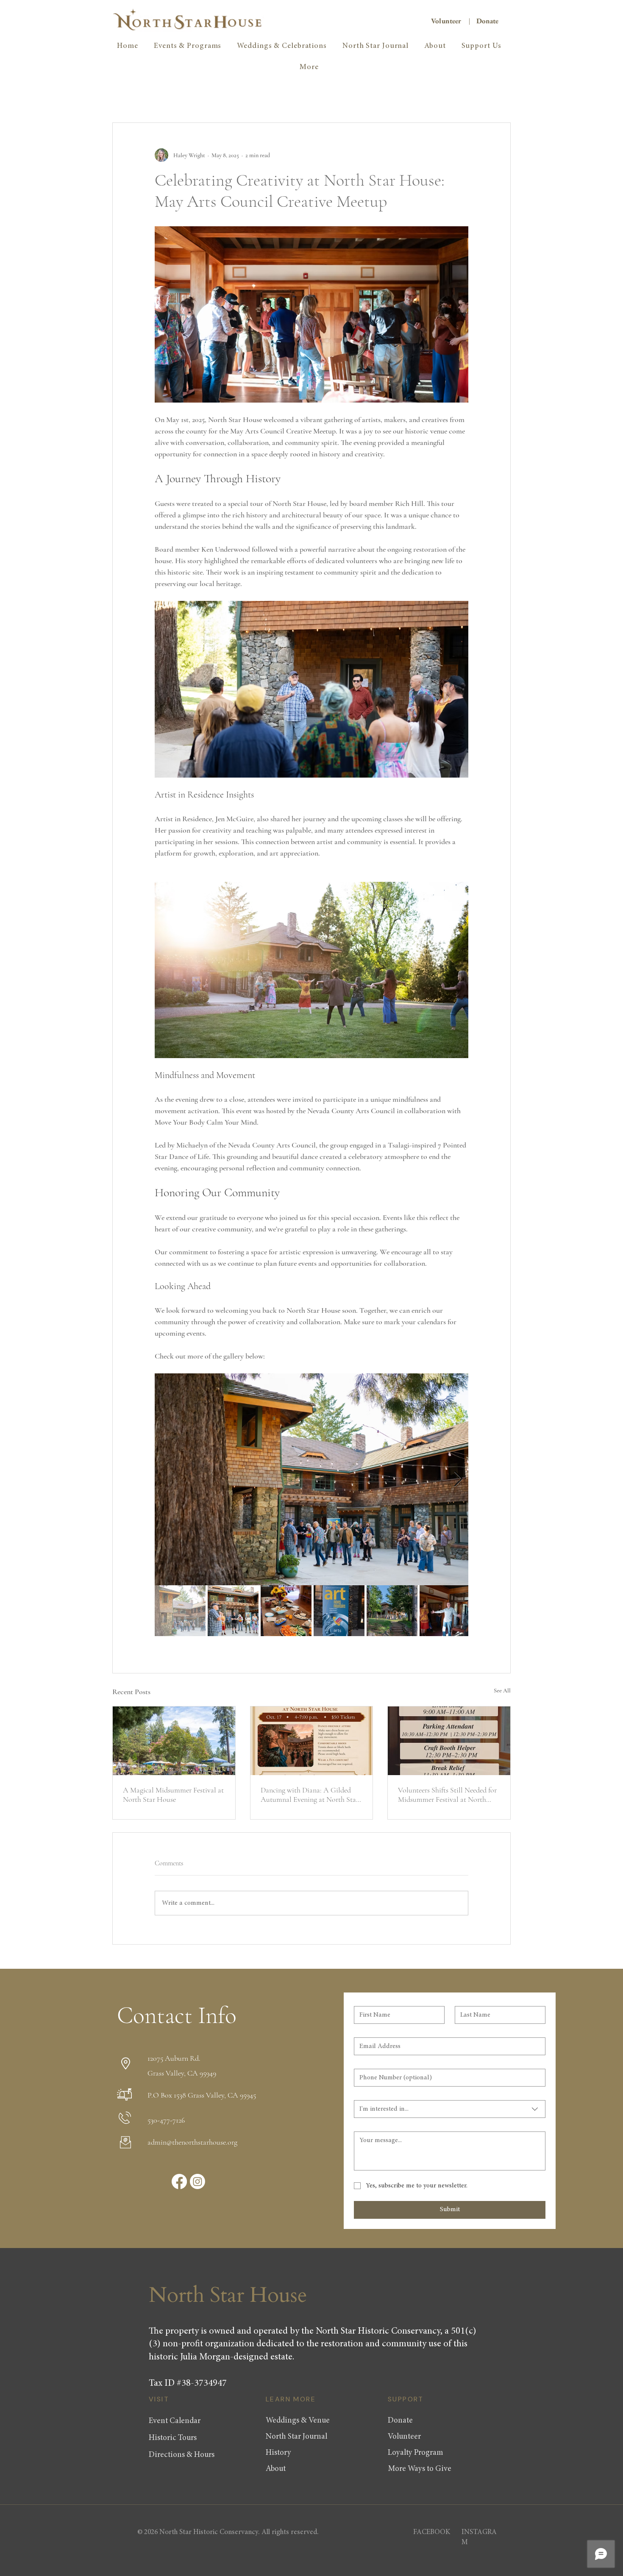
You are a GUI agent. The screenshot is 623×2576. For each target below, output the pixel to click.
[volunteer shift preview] (449, 1741)
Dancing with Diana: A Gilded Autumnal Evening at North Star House (310, 1795)
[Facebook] (179, 2181)
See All (502, 1691)
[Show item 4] (339, 1611)
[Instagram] (197, 2181)
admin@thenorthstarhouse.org (192, 2142)
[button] (309, 67)
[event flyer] (312, 1741)
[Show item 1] (180, 1611)
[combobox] (450, 2109)
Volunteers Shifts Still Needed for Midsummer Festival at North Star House (447, 1795)
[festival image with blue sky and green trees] (174, 1741)
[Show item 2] (233, 1611)
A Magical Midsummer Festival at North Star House (173, 1795)
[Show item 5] (392, 1611)
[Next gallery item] (458, 1479)
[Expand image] (311, 1479)
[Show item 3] (286, 1611)
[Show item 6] (445, 1611)
